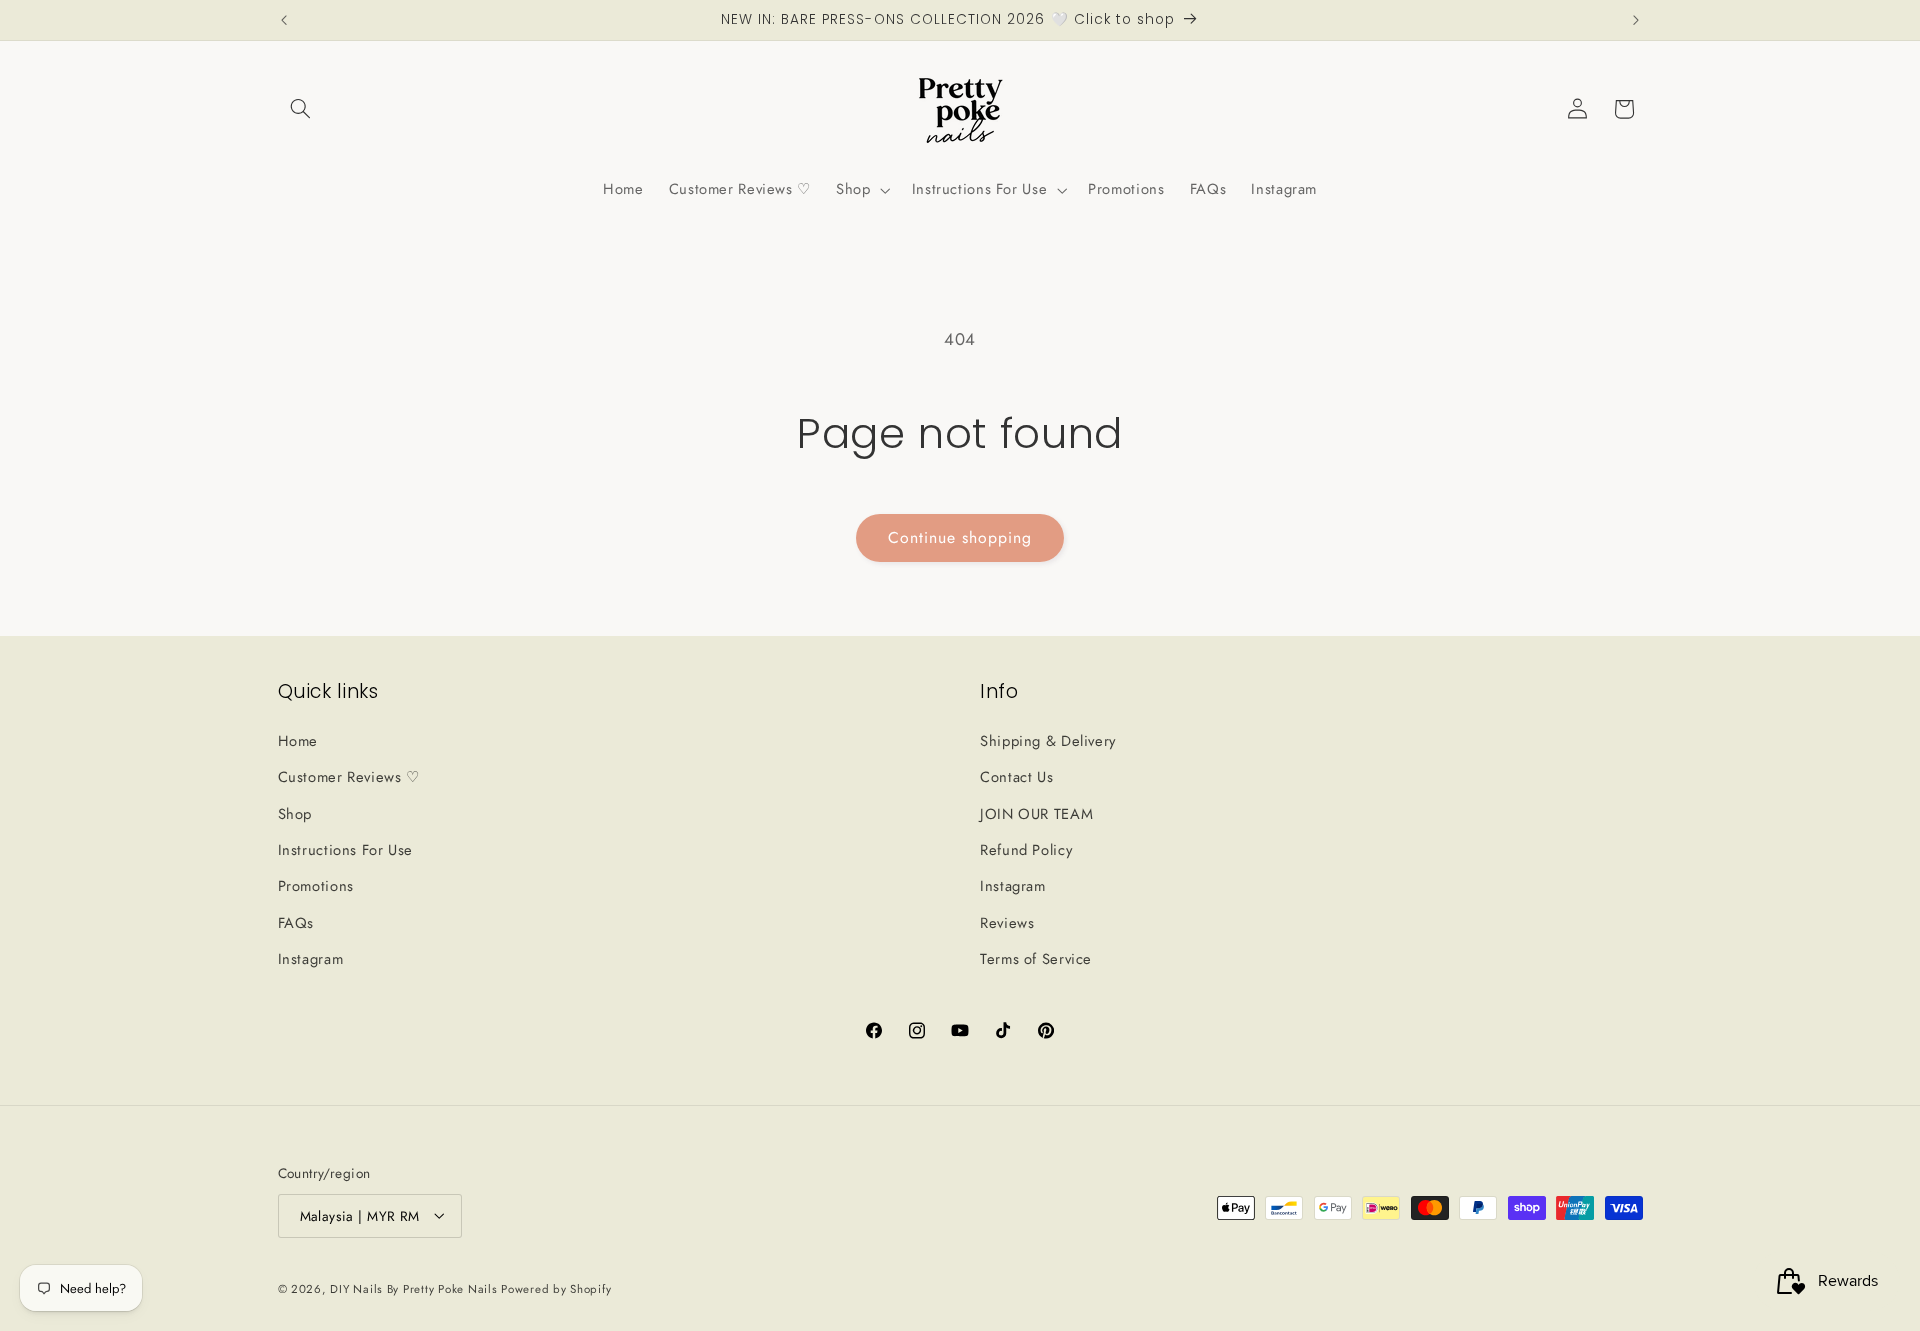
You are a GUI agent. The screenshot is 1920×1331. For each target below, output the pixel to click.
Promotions (316, 886)
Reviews (1007, 922)
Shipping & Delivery (1048, 740)
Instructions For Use (346, 849)
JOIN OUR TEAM (1036, 813)
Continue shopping (960, 537)
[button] (301, 109)
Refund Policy (1026, 849)
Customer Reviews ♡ (349, 777)
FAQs (296, 922)
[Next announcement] (1636, 20)
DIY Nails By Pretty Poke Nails (415, 1288)
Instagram (311, 959)
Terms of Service (1036, 959)
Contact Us (1016, 777)
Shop (295, 813)
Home (298, 740)
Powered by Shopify (556, 1288)
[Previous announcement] (284, 20)
